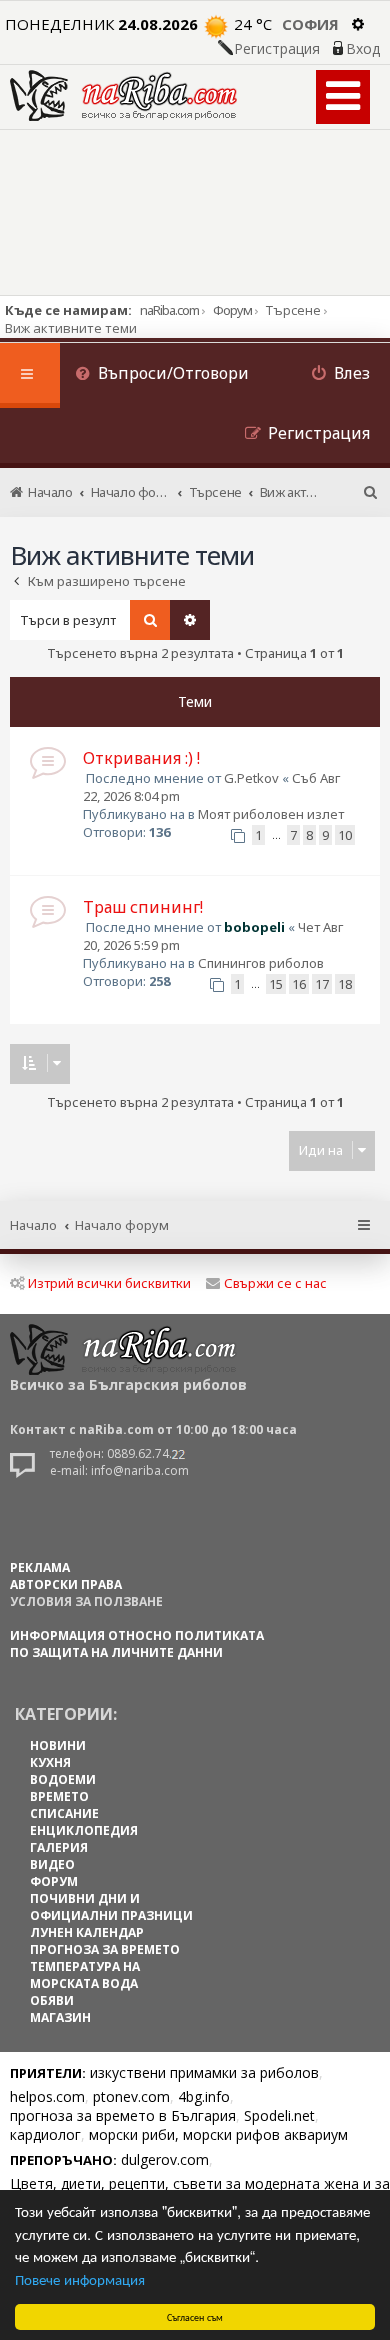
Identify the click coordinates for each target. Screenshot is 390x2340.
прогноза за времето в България (123, 2115)
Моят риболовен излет (271, 814)
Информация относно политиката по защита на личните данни (137, 1644)
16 (299, 984)
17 (322, 984)
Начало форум (122, 1225)
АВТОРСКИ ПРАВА (66, 1584)
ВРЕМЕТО (59, 1796)
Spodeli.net (279, 2115)
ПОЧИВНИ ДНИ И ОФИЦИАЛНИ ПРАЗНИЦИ (111, 1907)
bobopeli (254, 927)
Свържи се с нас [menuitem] (275, 1283)
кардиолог (45, 2134)
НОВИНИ (58, 1745)
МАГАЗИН (60, 2017)
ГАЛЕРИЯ (59, 1847)
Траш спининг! (143, 907)
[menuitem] (162, 375)
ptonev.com (131, 2096)
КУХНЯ (50, 1762)
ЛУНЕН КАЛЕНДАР (87, 1932)
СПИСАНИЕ (64, 1813)
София (310, 24)
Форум (232, 310)
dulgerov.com (165, 2159)
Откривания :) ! (141, 758)
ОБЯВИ (52, 2000)
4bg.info (204, 2096)
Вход (363, 49)
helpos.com (47, 2096)
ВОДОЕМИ (63, 1779)
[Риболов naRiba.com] (123, 95)
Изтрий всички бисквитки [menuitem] (109, 1283)
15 (276, 984)
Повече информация (80, 2278)
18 (345, 984)
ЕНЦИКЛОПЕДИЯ (84, 1830)
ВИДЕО (52, 1864)
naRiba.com (169, 310)
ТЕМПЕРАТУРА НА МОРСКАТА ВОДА (85, 1975)
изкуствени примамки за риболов (204, 2072)
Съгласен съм (195, 2316)
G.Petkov (251, 778)
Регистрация (277, 49)
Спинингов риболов (261, 963)
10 (345, 835)
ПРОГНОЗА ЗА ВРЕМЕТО (105, 1949)
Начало (33, 1225)
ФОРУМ (54, 1881)
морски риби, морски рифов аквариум (218, 2134)
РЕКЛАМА (40, 1567)
